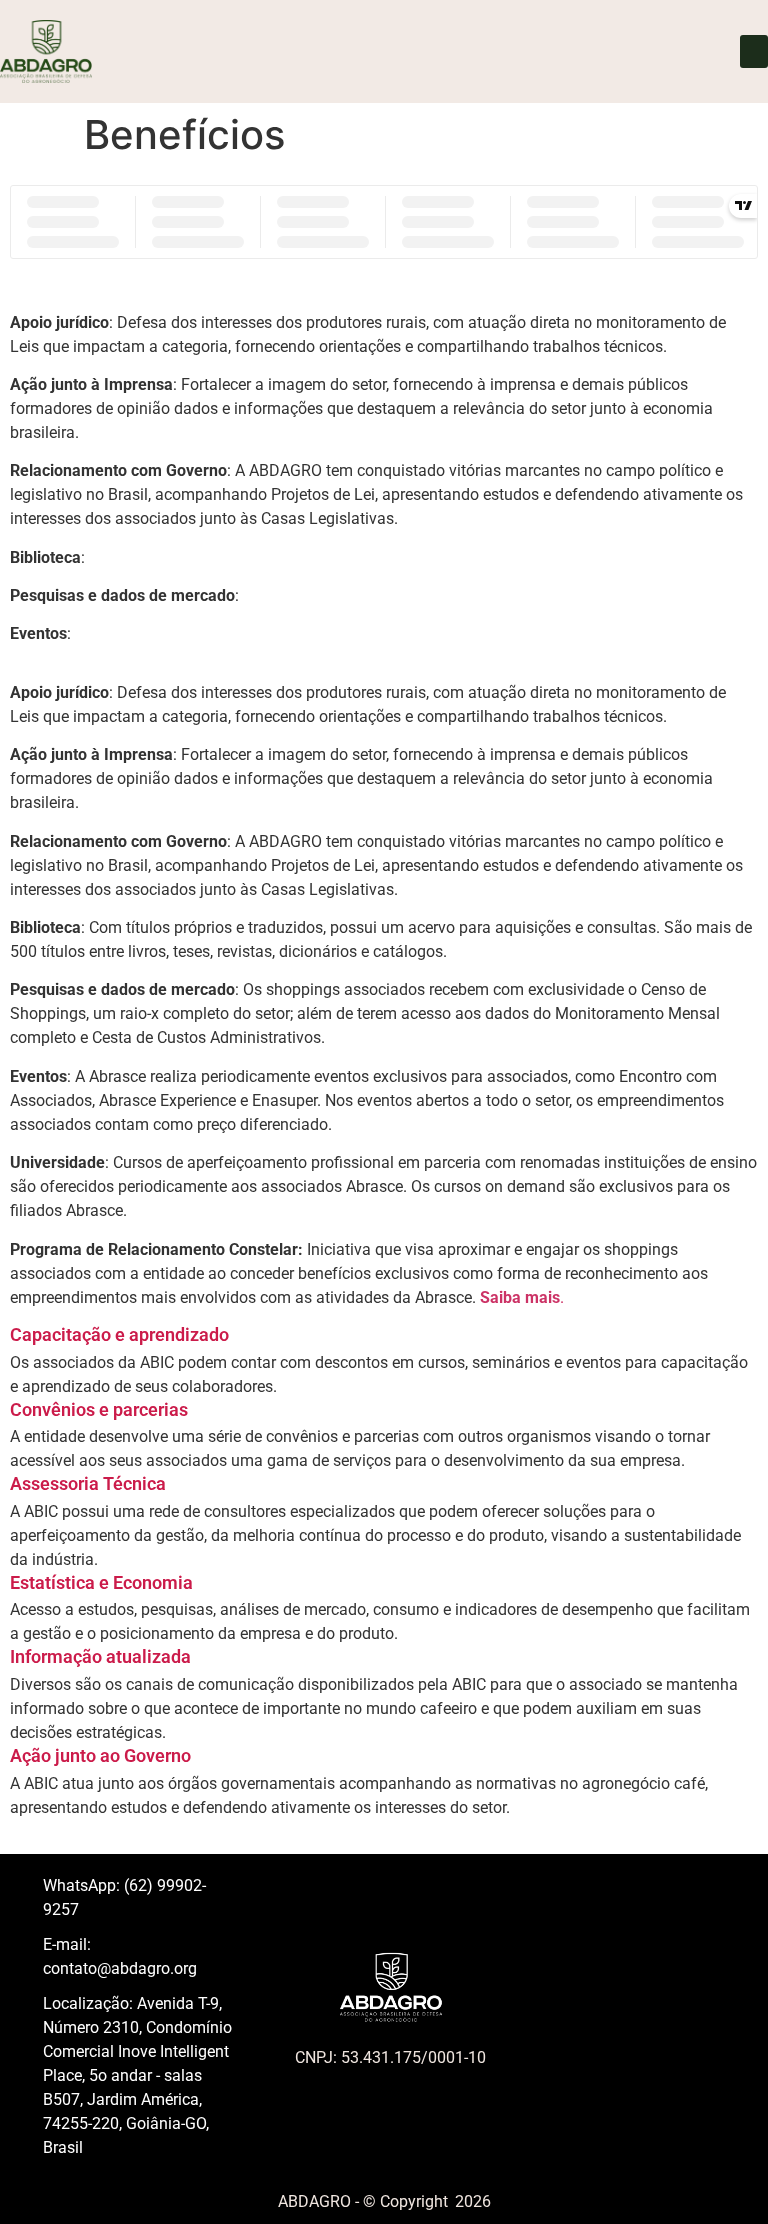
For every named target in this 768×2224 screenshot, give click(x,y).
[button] (754, 51)
